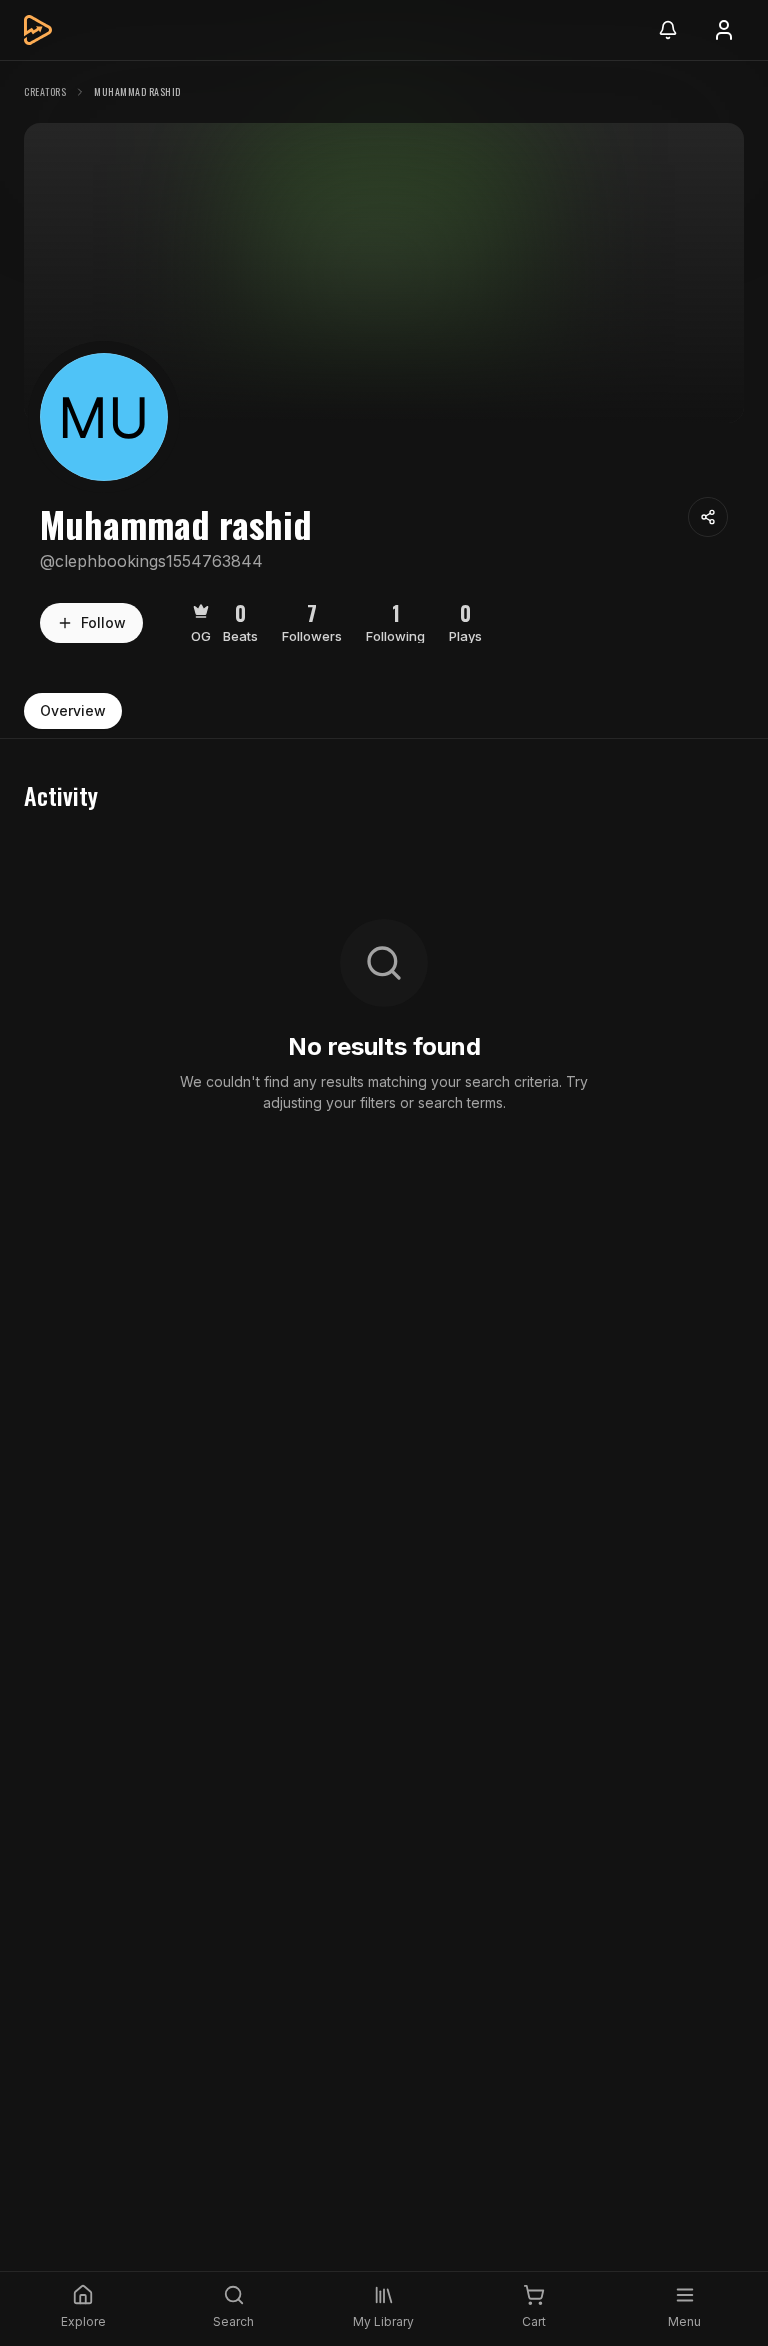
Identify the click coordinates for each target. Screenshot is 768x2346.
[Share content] (708, 517)
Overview (73, 710)
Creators (45, 91)
